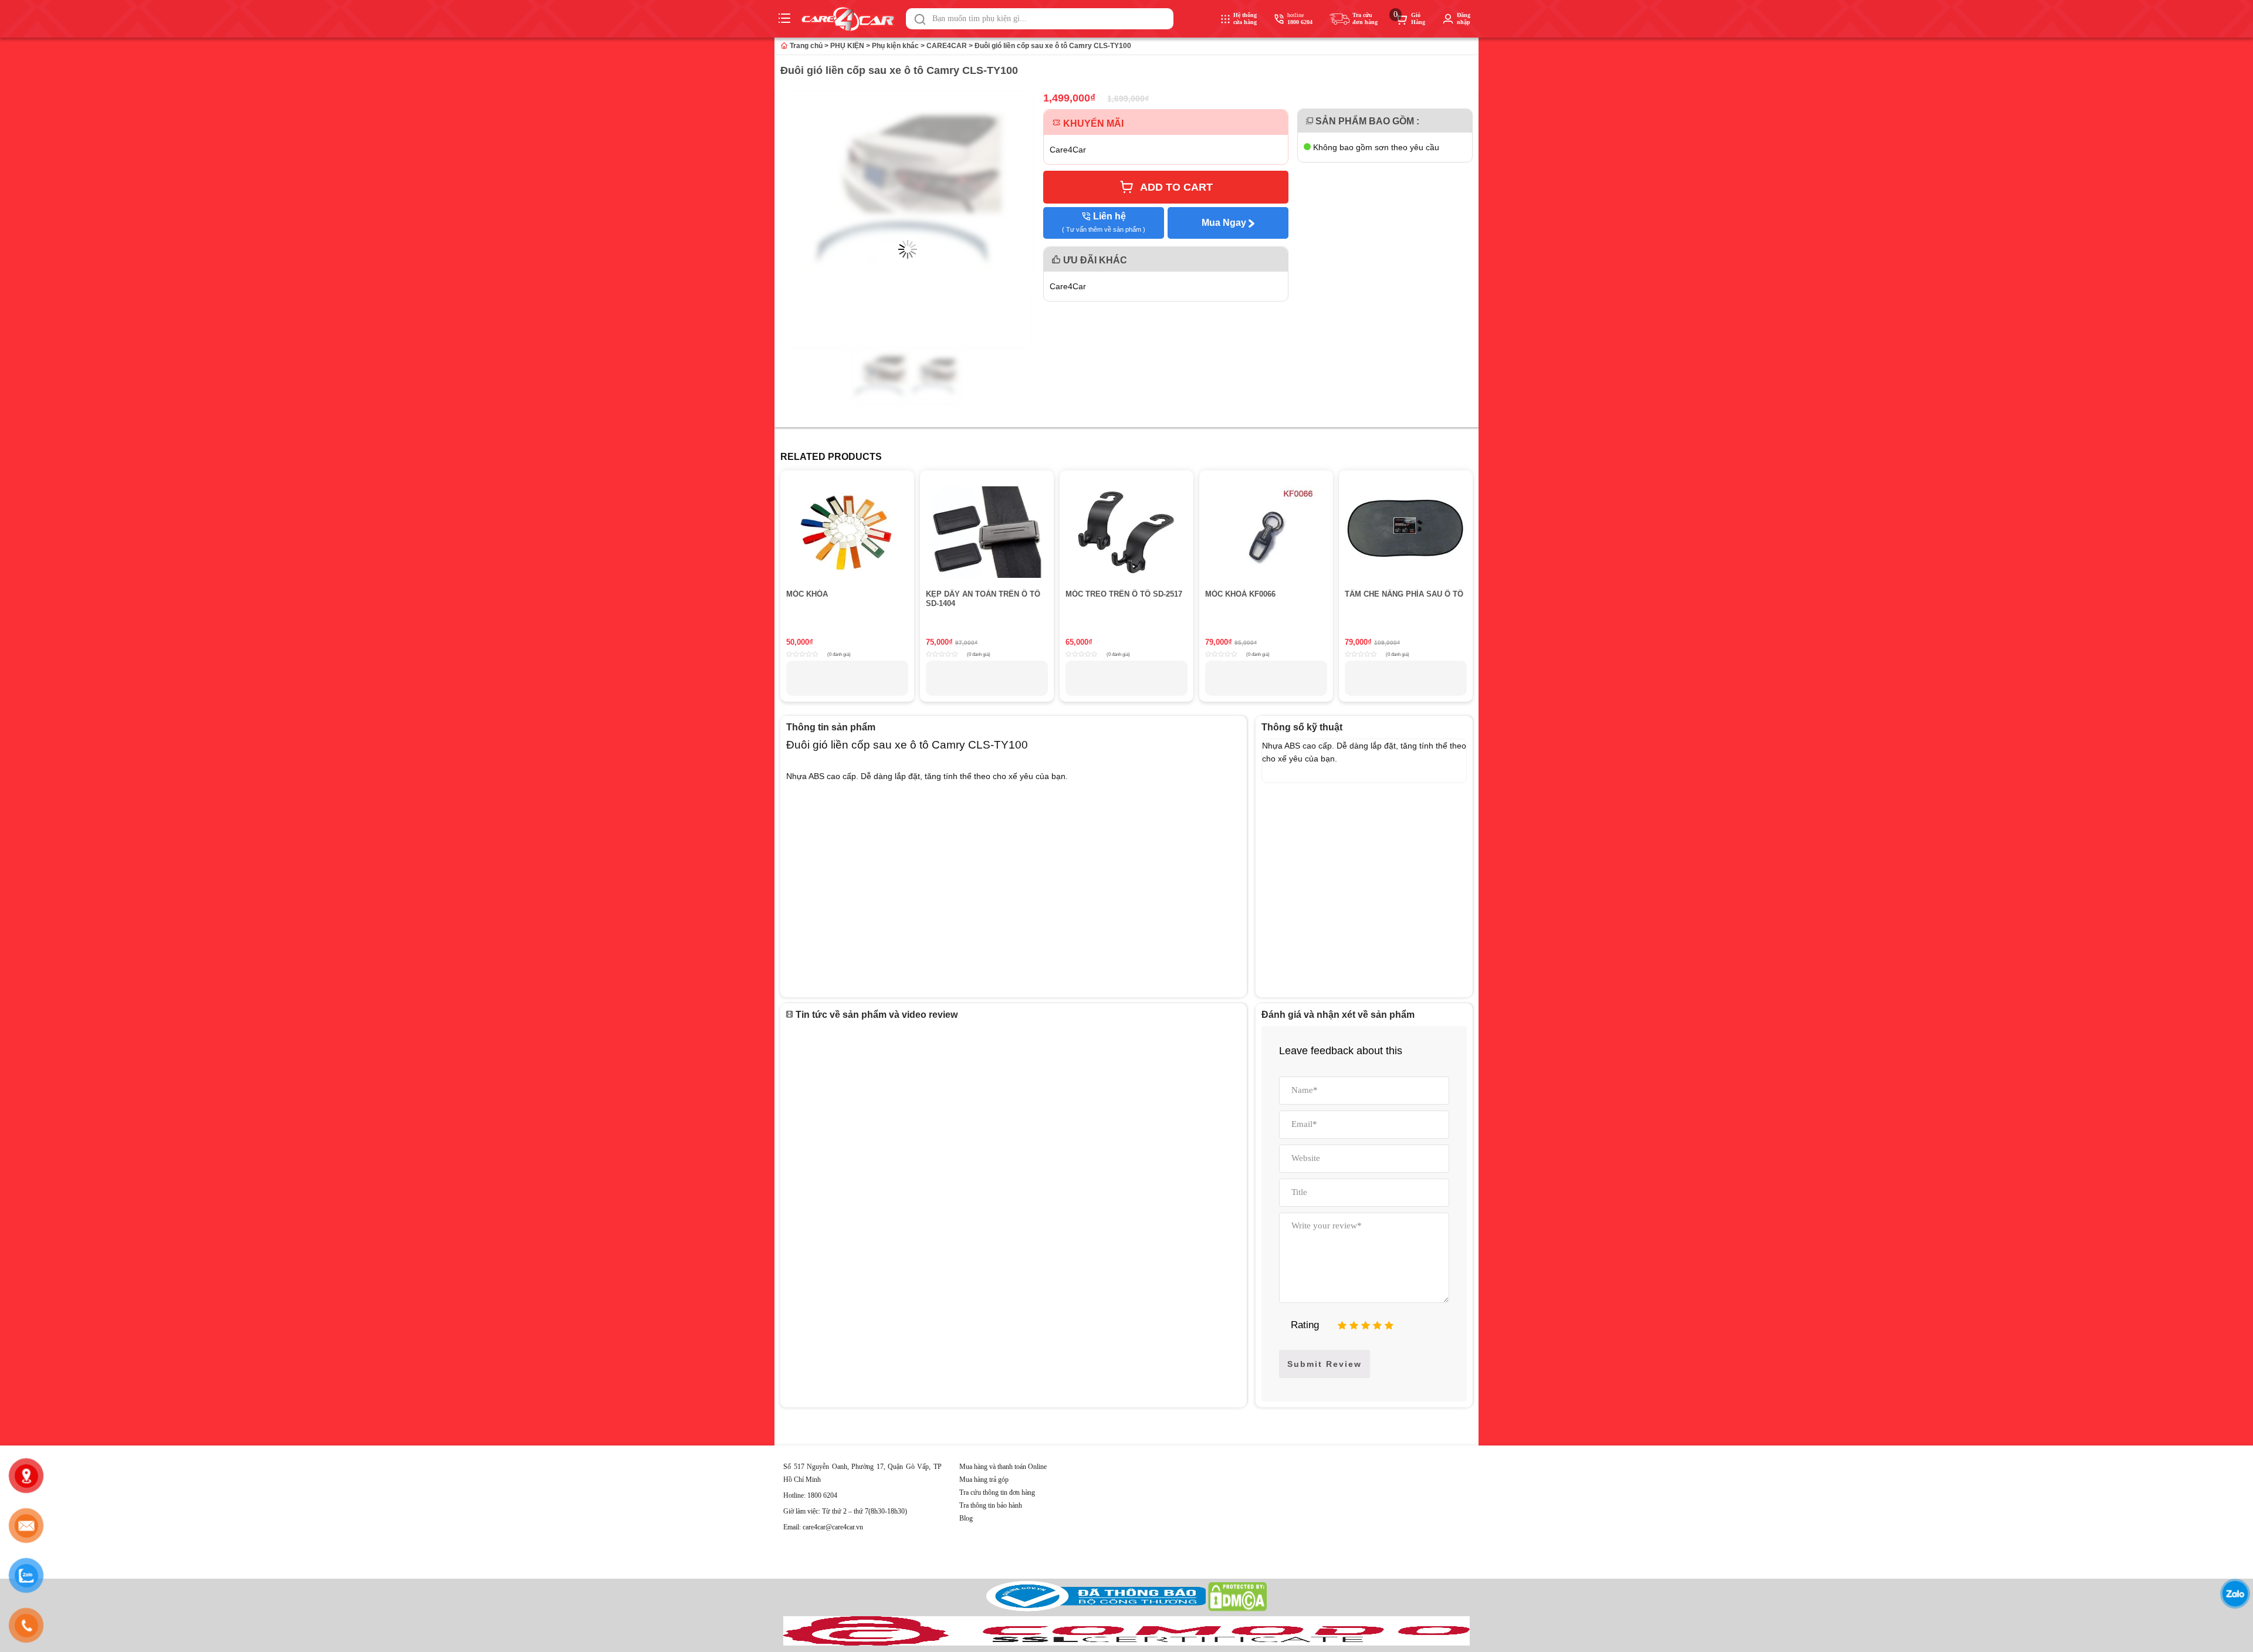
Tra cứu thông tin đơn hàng (997, 1492)
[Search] (920, 19)
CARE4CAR (947, 46)
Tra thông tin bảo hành (991, 1505)
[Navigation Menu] (786, 19)
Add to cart (1176, 187)
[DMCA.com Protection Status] (1237, 1609)
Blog (966, 1518)
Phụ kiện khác (895, 46)
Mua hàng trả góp (984, 1480)
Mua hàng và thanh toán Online (1003, 1467)
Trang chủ (805, 46)
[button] (920, 19)
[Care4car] (851, 19)
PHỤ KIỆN (847, 46)
